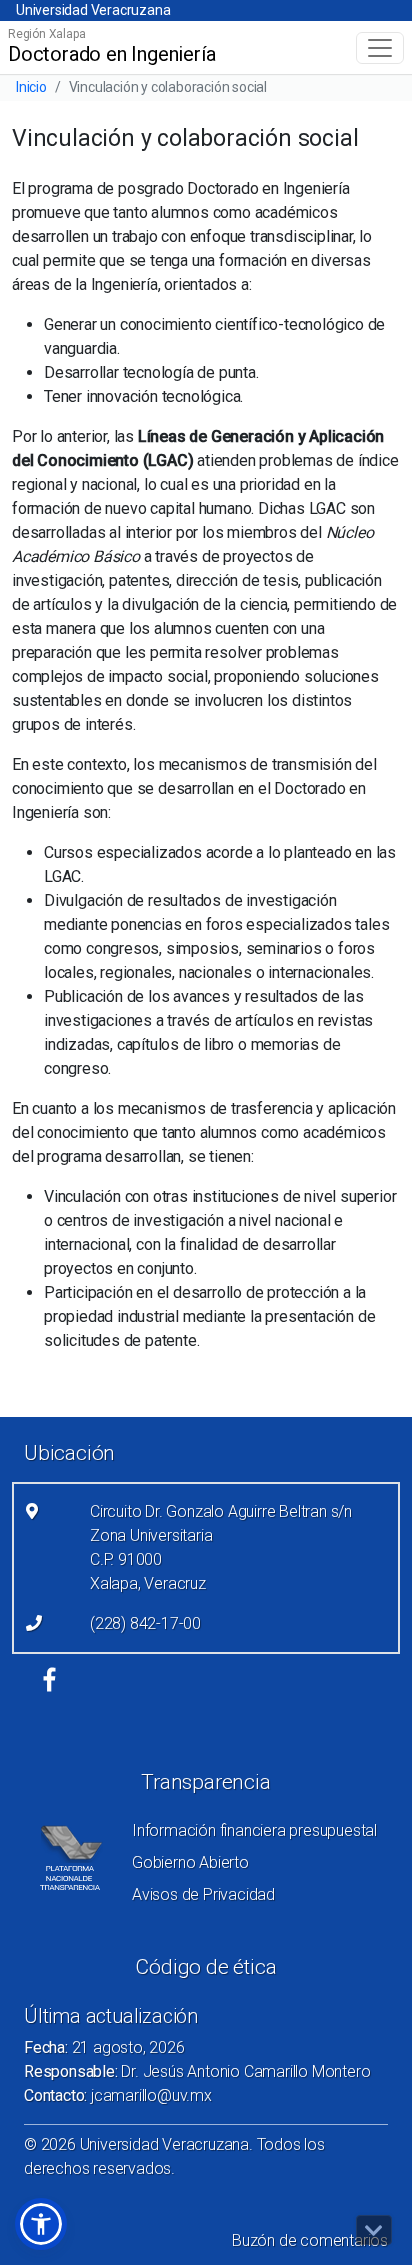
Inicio (31, 87)
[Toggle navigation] (380, 48)
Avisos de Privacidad (203, 1894)
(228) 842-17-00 (145, 1623)
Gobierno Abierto (190, 1862)
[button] (41, 2224)
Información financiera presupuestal (254, 1830)
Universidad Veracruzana (93, 10)
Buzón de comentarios (310, 2240)
